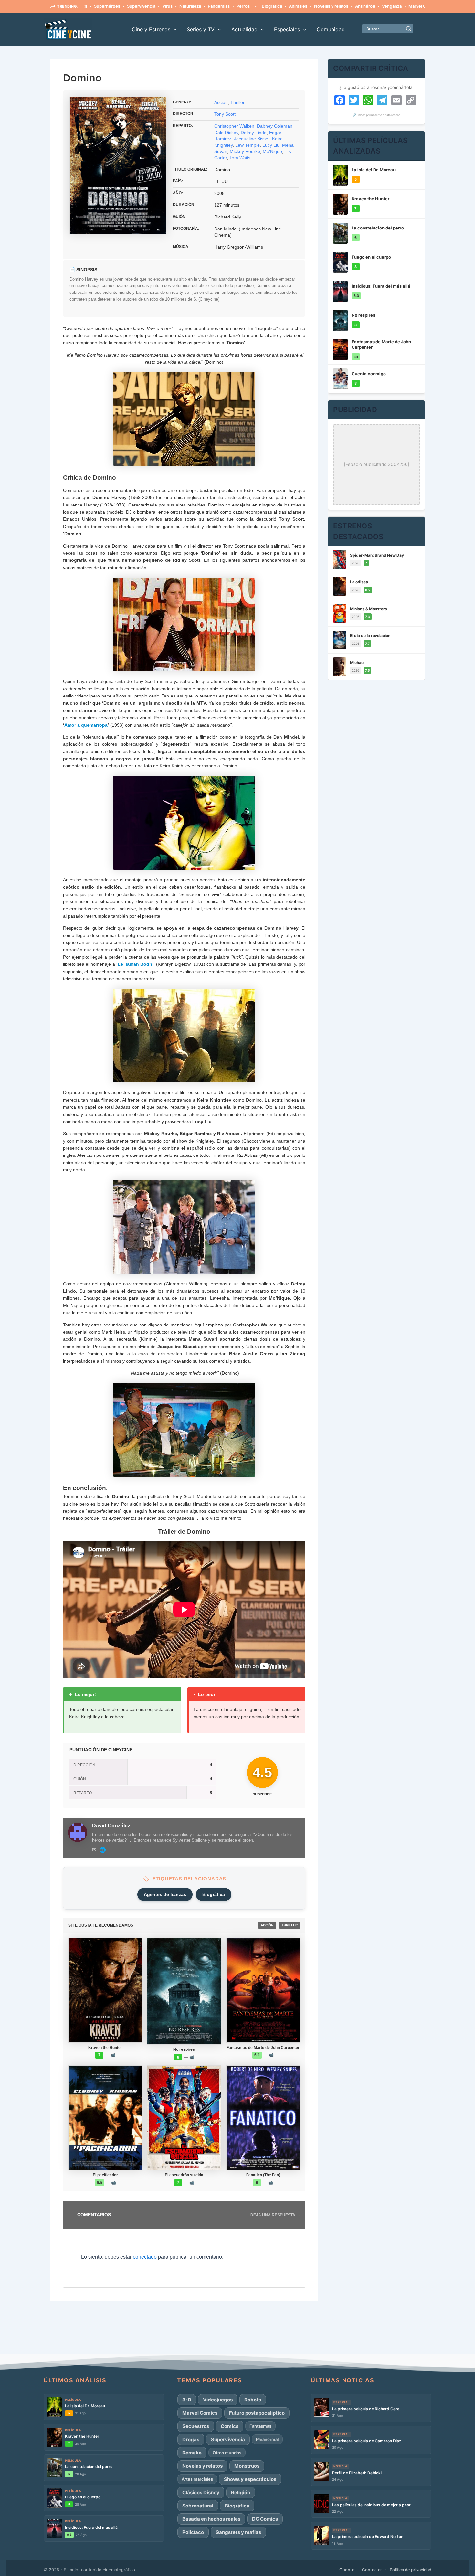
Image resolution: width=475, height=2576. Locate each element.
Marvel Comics (369, 6)
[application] (174, 29)
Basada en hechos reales (211, 2519)
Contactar (372, 2570)
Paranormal (267, 2439)
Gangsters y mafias (238, 2532)
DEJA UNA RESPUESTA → (275, 2215)
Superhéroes (404, 6)
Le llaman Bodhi (136, 964)
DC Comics (265, 2519)
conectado (145, 2257)
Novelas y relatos (277, 6)
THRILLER (290, 1925)
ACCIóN (267, 1925)
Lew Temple (248, 145)
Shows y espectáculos (250, 2479)
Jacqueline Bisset (252, 139)
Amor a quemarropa (86, 725)
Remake (192, 2453)
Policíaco (193, 2532)
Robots (253, 2400)
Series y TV (201, 29)
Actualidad (244, 29)
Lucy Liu (271, 145)
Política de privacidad (411, 2570)
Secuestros (196, 2426)
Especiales (287, 29)
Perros (189, 6)
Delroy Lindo (254, 133)
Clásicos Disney (201, 2492)
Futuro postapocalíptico (257, 2413)
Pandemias (165, 6)
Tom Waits (240, 158)
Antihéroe (311, 6)
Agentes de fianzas (165, 1894)
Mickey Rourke (245, 151)
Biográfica (218, 6)
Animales (244, 6)
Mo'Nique (272, 151)
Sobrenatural (198, 2506)
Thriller (238, 102)
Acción (221, 102)
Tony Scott (225, 114)
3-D (187, 2400)
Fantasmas (260, 2426)
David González (111, 1826)
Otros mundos (227, 2453)
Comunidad (331, 29)
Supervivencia (87, 6)
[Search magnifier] (409, 29)
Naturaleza (136, 6)
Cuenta (347, 2570)
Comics (230, 2426)
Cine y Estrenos (151, 29)
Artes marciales (197, 2479)
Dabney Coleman (275, 126)
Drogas (191, 2439)
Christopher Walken (234, 126)
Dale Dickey (226, 133)
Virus (113, 6)
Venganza (338, 6)
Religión (241, 2492)
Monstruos (247, 2466)
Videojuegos (218, 2400)
